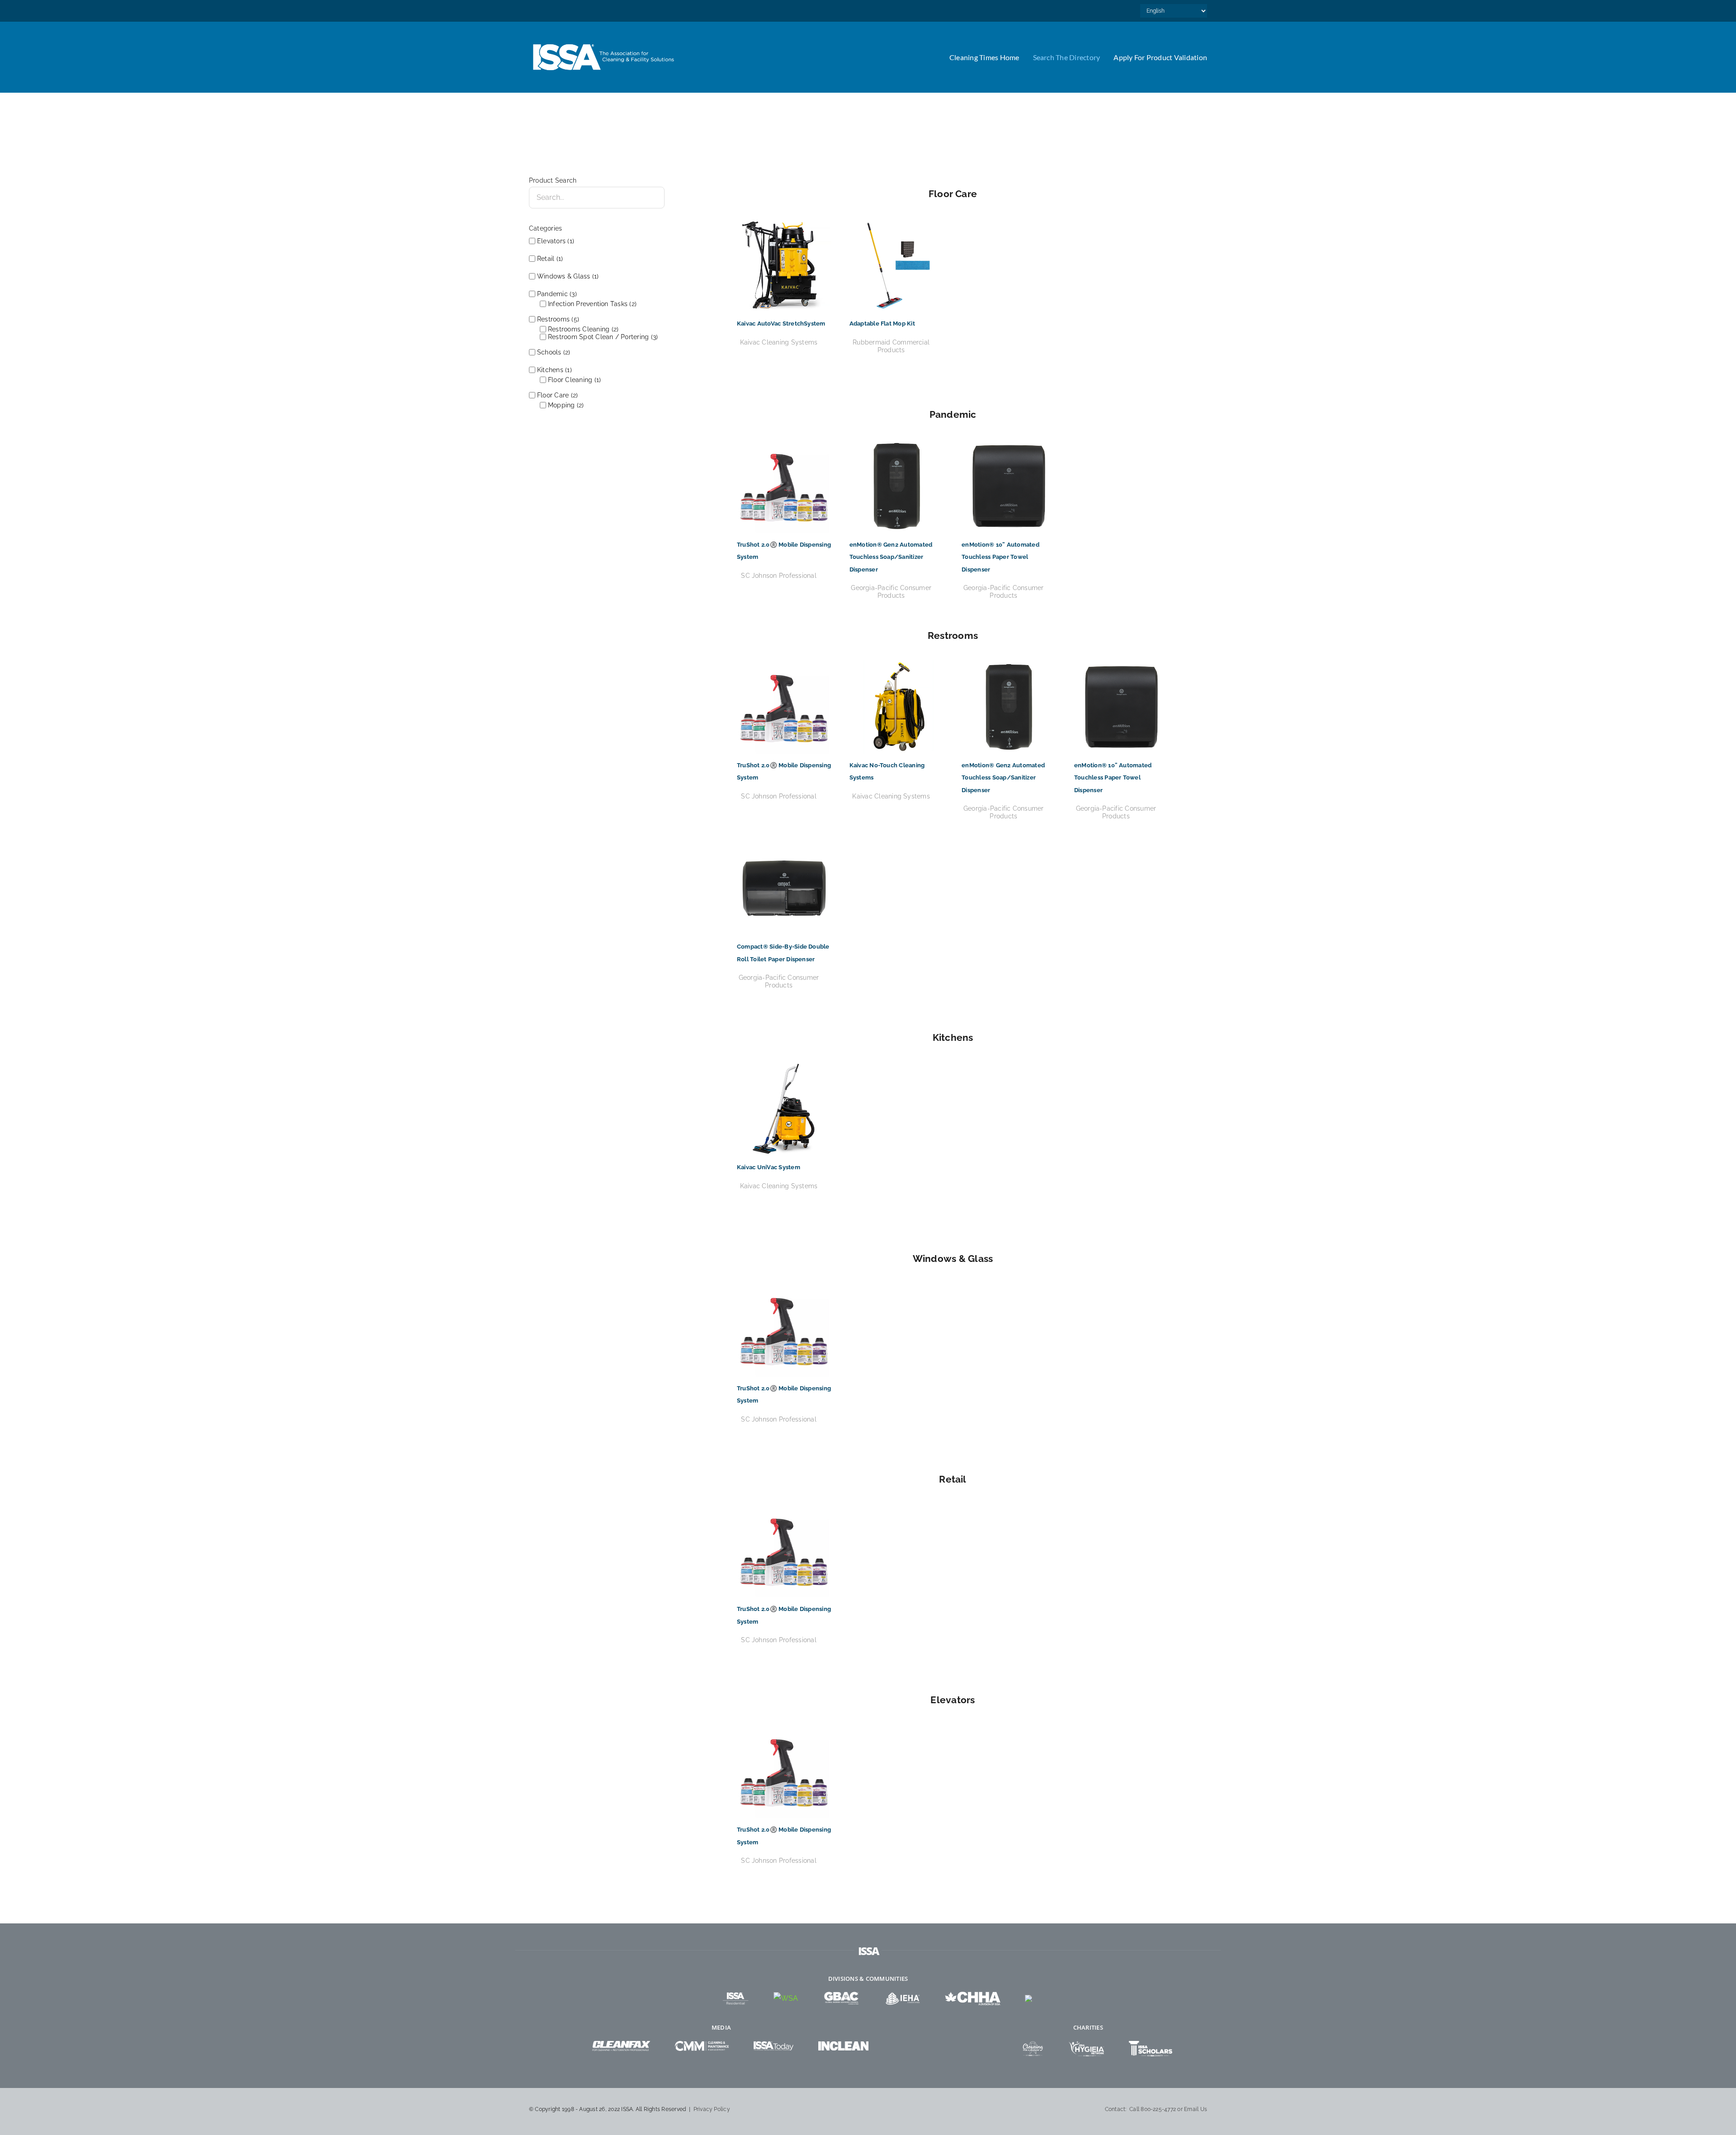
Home (537, 122)
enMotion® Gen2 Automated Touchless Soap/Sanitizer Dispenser (891, 557)
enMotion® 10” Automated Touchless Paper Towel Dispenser (1000, 557)
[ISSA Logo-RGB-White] (604, 42)
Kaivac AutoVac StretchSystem (781, 324)
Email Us (1196, 2109)
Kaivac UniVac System (769, 1167)
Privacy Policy (712, 2109)
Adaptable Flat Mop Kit (882, 324)
